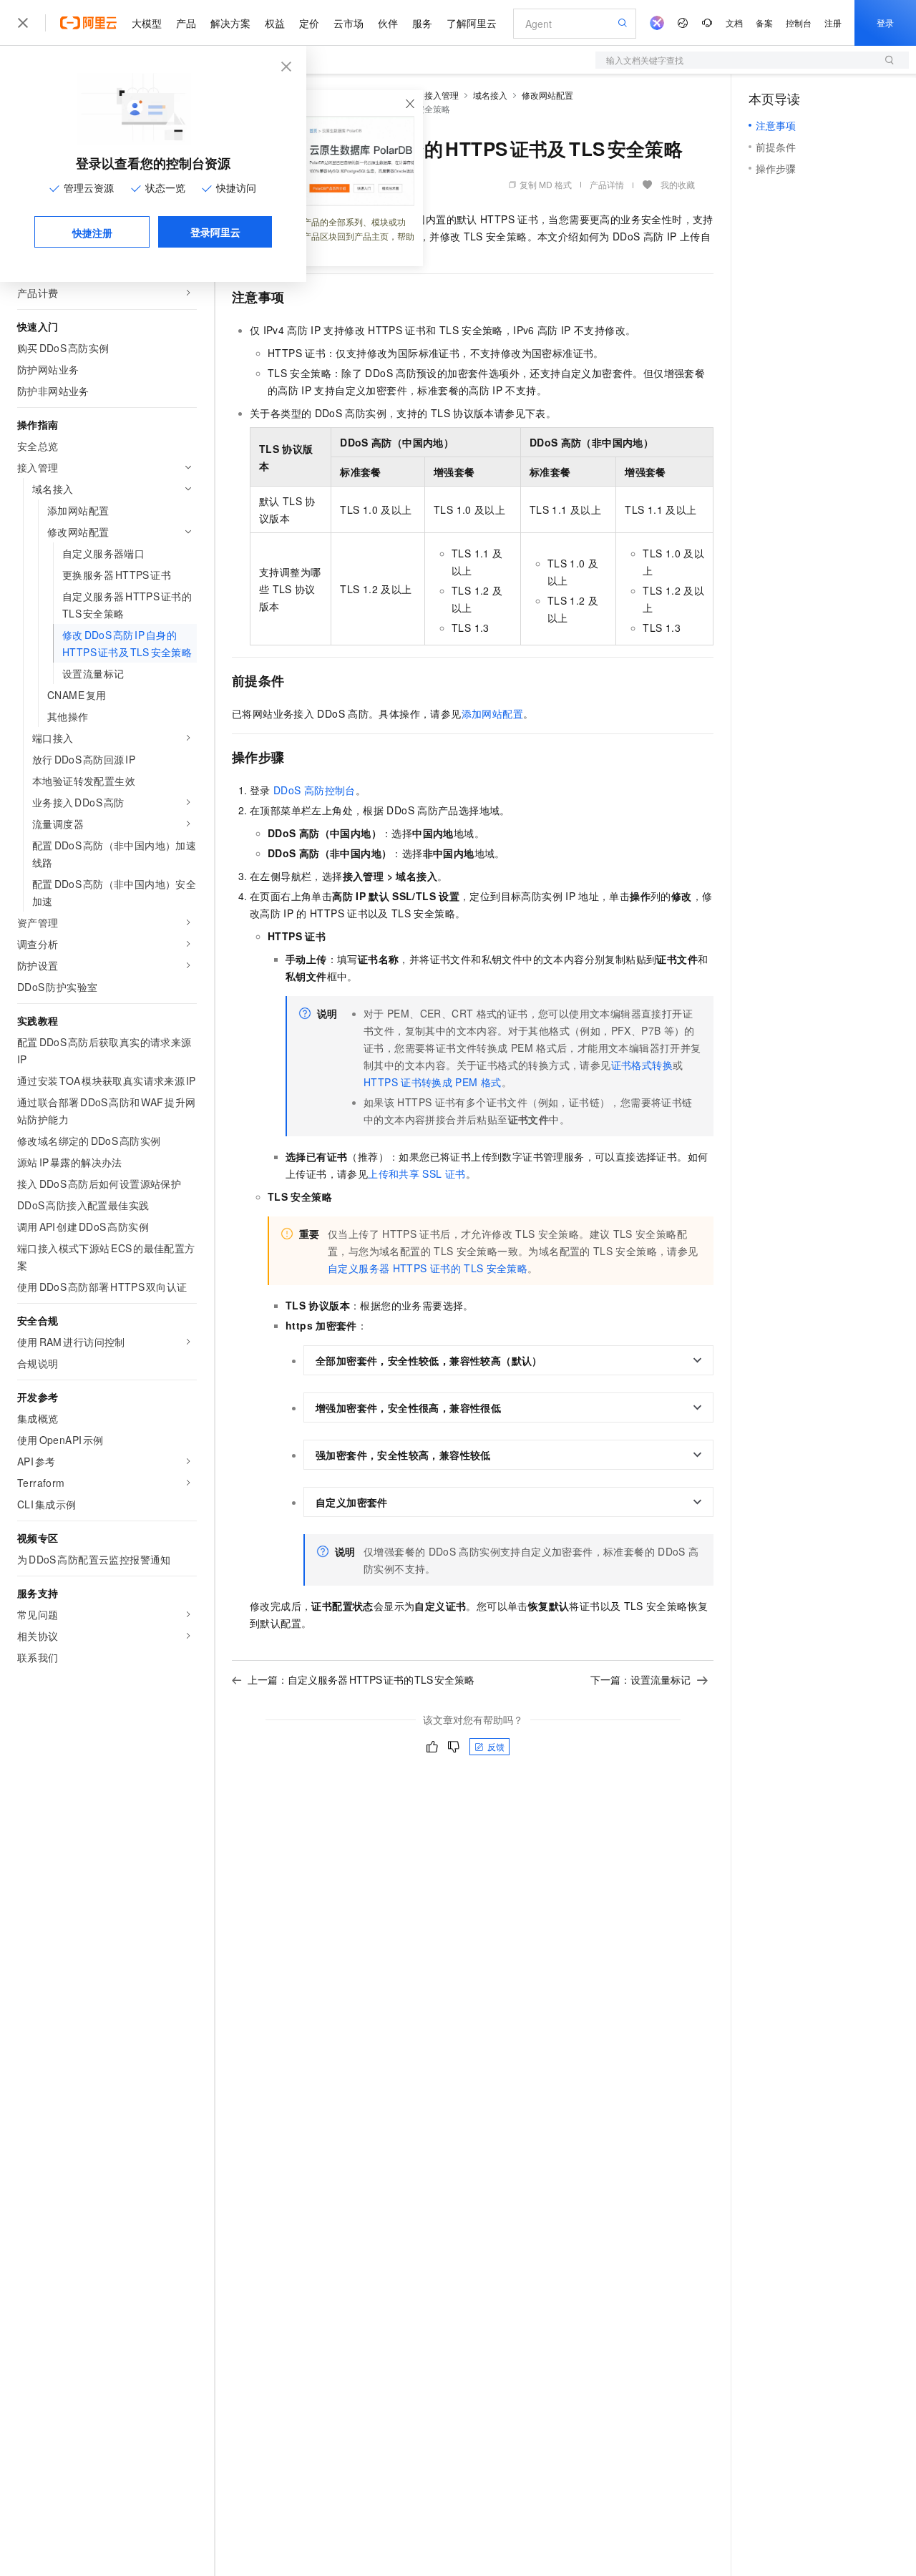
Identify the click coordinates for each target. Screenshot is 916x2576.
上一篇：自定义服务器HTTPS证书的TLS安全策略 (361, 1679)
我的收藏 (678, 184)
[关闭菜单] (23, 23)
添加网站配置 (492, 713)
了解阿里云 (472, 23)
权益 (275, 23)
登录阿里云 (215, 232)
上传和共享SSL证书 (416, 1174)
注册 (833, 23)
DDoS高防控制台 (315, 790)
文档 (734, 23)
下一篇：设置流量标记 (640, 1679)
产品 (186, 23)
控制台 (799, 23)
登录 (885, 23)
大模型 (147, 23)
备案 (764, 23)
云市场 (349, 23)
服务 (422, 23)
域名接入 (490, 95)
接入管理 (442, 95)
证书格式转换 (642, 1065)
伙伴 (388, 23)
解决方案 (230, 23)
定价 (309, 23)
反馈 (496, 1746)
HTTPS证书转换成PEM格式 (433, 1082)
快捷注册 (92, 233)
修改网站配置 (547, 95)
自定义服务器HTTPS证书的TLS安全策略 (428, 1268)
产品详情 (607, 184)
